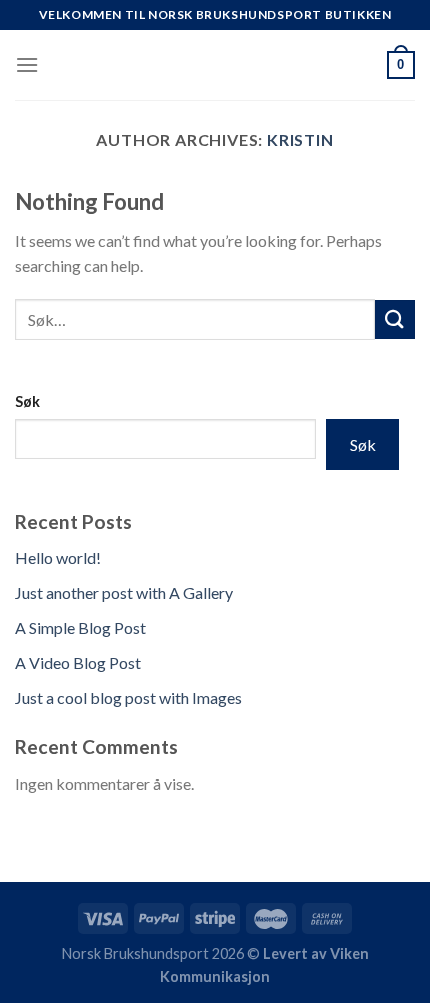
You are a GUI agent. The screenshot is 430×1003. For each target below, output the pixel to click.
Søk (27, 401)
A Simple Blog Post (80, 627)
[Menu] (27, 64)
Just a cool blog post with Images (128, 697)
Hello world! (58, 557)
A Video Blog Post (78, 662)
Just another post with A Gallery (124, 592)
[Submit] (395, 319)
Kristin (300, 139)
